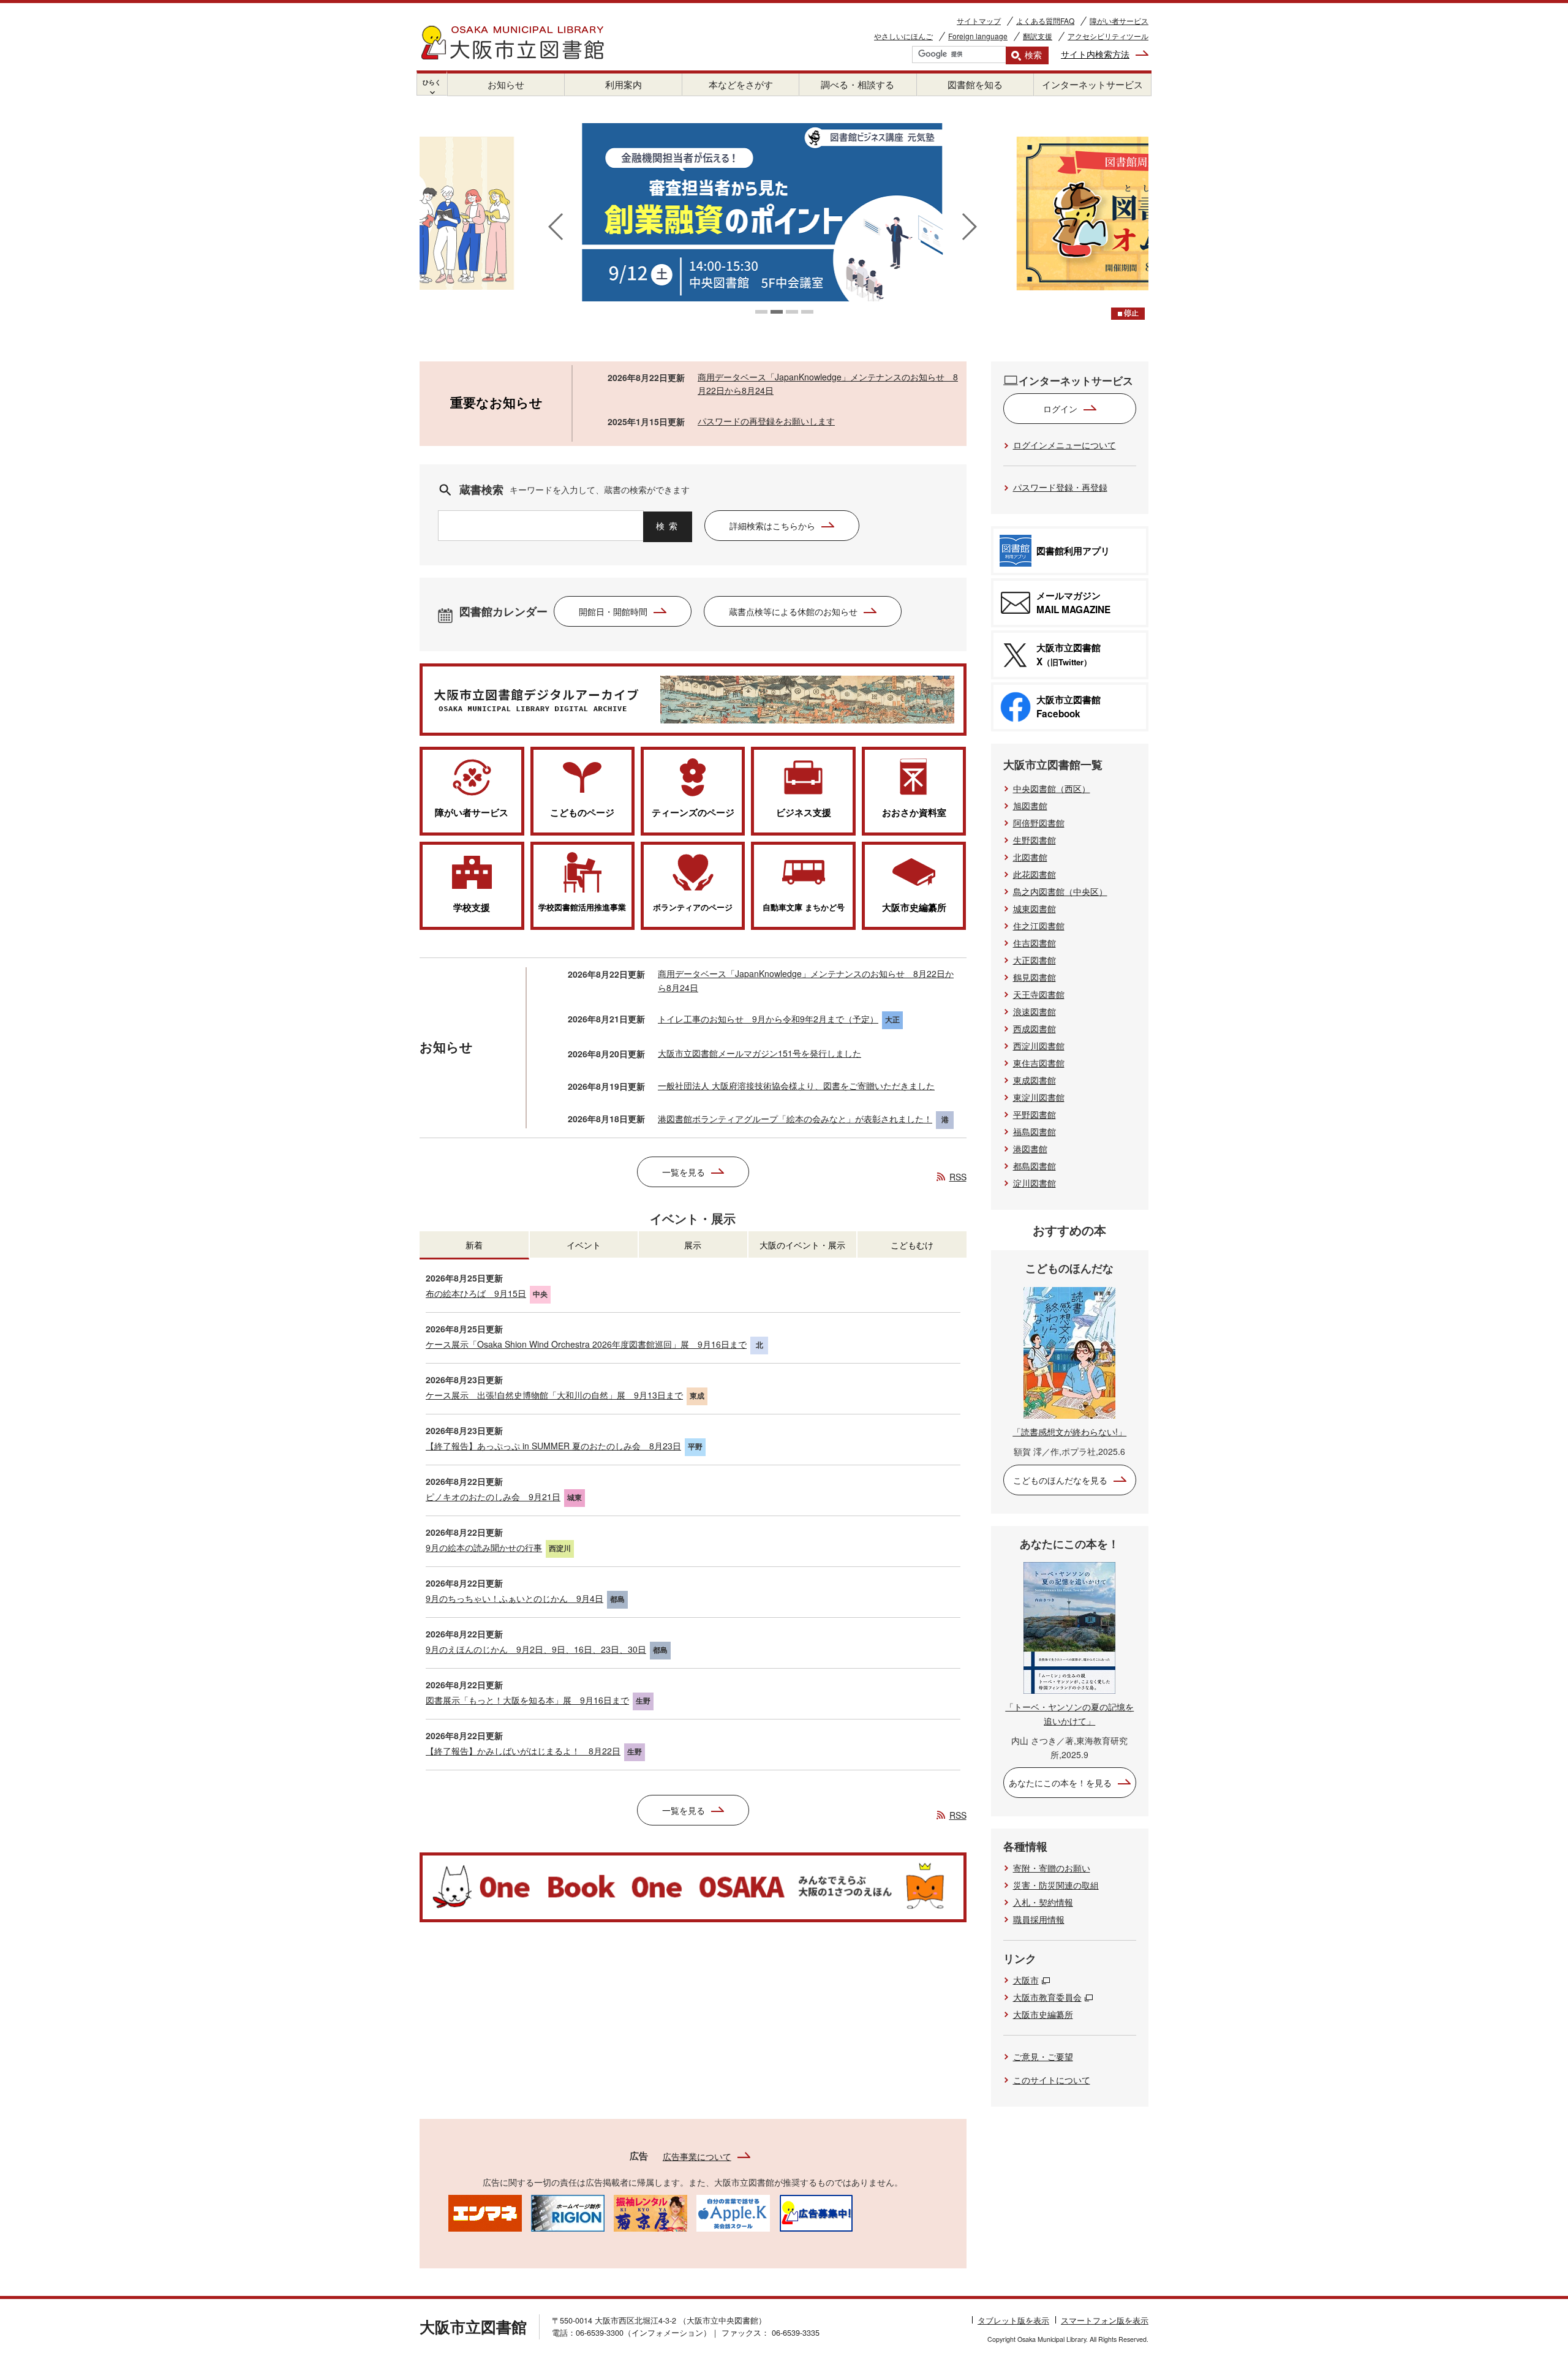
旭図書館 (1030, 806)
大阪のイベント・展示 (802, 1245)
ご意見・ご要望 (1043, 2056)
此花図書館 (1035, 874)
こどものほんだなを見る (1060, 1480)
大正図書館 (1035, 960)
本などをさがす (741, 84)
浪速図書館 (1035, 1011)
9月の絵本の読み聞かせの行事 (484, 1547)
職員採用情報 (1039, 1919)
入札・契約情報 (1043, 1902)
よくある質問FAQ (1045, 21)
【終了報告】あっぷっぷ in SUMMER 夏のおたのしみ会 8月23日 (553, 1446)
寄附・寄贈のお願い (1052, 1868)
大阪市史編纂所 (1043, 2014)
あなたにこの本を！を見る (1060, 1783)
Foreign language (978, 36)
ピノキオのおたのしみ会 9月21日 (493, 1497)
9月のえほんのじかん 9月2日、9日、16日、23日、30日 (536, 1649)
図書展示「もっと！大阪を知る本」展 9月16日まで (527, 1700)
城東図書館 (1035, 908)
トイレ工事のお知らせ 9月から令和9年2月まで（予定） (768, 1019)
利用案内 (624, 84)
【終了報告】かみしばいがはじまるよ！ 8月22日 (523, 1751)
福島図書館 (1035, 1131)
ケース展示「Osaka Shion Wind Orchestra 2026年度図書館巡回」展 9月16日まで (586, 1344)
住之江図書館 (1039, 926)
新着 (474, 1245)
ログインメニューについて (1065, 445)
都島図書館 (1035, 1166)
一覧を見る (684, 1172)
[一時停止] (1128, 314)
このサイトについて (1052, 2080)
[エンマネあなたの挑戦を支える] (485, 2212)
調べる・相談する (858, 84)
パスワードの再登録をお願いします (766, 421)
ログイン (1060, 409)
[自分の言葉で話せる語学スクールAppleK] (733, 2212)
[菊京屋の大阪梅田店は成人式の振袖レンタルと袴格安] (650, 2212)
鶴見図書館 (1035, 977)
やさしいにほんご (903, 36)
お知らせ (506, 84)
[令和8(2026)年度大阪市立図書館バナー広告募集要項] (816, 2212)
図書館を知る (975, 84)
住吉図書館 (1035, 943)
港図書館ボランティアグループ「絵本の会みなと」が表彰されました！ (795, 1119)
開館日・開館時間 (613, 611)
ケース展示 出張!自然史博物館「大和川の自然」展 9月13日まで (554, 1395)
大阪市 (1026, 1980)
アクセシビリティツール (1108, 36)
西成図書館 (1035, 1029)
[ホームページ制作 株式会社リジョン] (568, 2212)
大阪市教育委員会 (1047, 1997)
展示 (693, 1245)
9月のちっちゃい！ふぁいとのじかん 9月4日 (514, 1598)
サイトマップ (979, 21)
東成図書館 (1035, 1080)
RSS (958, 1177)
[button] (761, 312)
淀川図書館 (1035, 1183)
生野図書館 (1035, 840)
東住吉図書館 (1039, 1063)
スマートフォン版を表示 (1105, 2320)
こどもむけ (912, 1245)
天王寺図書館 (1039, 994)
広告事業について (697, 2156)
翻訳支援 (1038, 36)
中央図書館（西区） (1052, 788)
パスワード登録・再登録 (1060, 487)
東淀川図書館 (1039, 1097)
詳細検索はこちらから (772, 526)
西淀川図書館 (1039, 1046)
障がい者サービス (1119, 21)
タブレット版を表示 (1013, 2320)
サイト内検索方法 (1095, 54)
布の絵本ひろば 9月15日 (476, 1293)
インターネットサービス (1092, 84)
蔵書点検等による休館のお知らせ (793, 611)
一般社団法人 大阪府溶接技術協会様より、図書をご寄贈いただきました (796, 1085)
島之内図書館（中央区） (1060, 891)
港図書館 (1030, 1149)
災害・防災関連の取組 (1056, 1885)
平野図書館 (1035, 1114)
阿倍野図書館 (1039, 823)
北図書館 (1030, 857)
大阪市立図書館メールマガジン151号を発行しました (759, 1053)
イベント (584, 1245)
